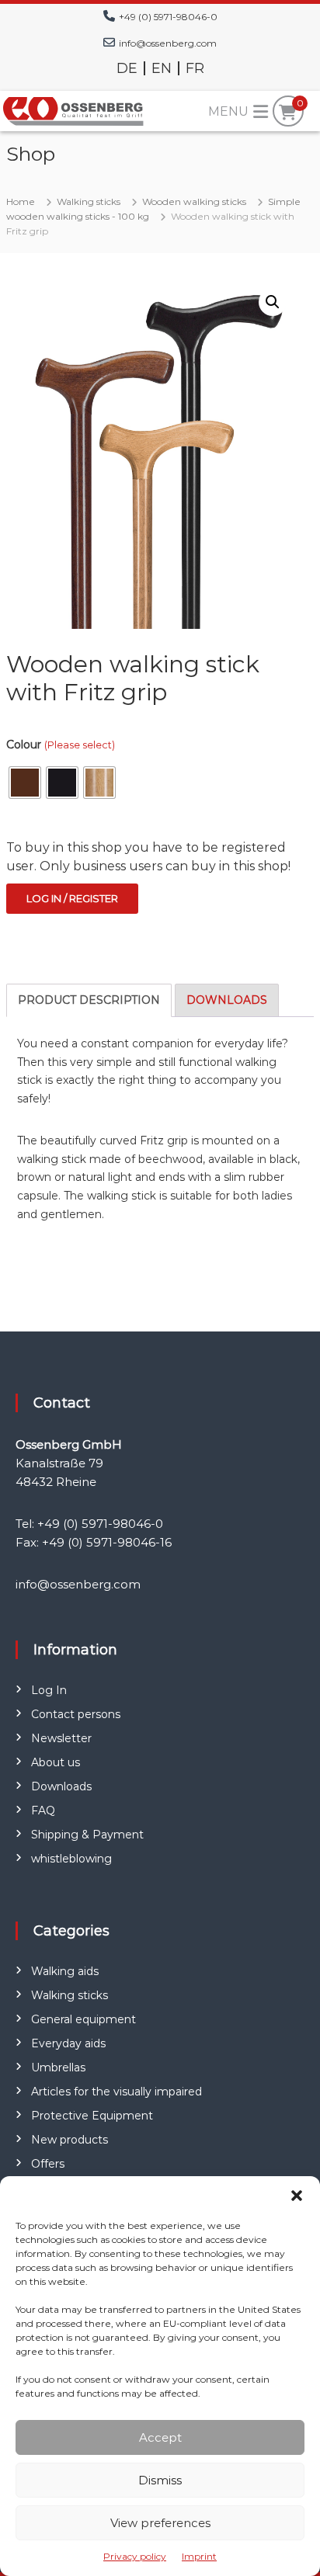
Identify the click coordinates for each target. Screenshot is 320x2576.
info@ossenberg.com (168, 43)
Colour (61, 745)
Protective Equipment (92, 2116)
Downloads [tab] (227, 1000)
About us (56, 1762)
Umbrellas (58, 2067)
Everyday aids (68, 2043)
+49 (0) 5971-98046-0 (168, 17)
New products (70, 2140)
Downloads (61, 1786)
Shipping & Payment (87, 1835)
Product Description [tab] (89, 1000)
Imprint (199, 2556)
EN (162, 68)
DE (127, 68)
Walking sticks (89, 201)
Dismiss (160, 2480)
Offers (48, 2164)
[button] (297, 2196)
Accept (160, 2437)
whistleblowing (71, 1859)
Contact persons (76, 1714)
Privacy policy (135, 2556)
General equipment (83, 2019)
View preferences (160, 2523)
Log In (49, 1690)
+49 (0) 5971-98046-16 (107, 1542)
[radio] (25, 783)
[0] (288, 113)
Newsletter (61, 1738)
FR (195, 68)
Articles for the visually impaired (117, 2092)
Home (21, 201)
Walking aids (65, 1971)
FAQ (43, 1810)
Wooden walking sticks (194, 201)
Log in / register (72, 898)
